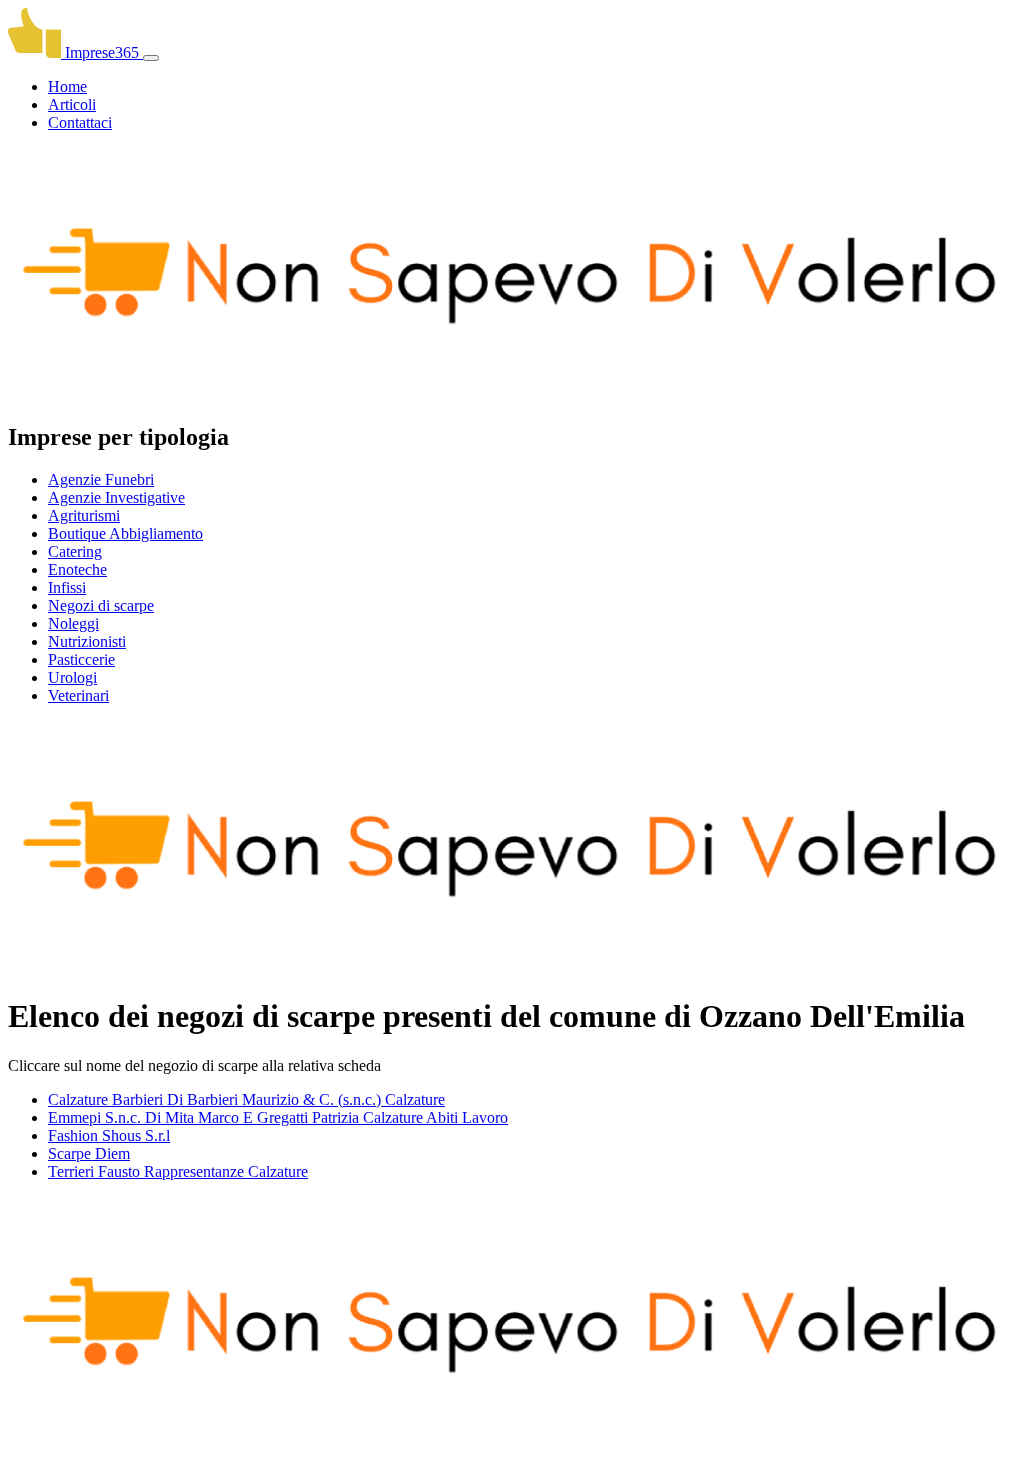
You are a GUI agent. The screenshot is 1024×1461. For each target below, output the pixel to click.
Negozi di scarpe (101, 605)
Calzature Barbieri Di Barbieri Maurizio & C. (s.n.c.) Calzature (246, 1099)
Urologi (72, 677)
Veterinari (78, 695)
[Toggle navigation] (151, 58)
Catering (75, 551)
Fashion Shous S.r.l (109, 1135)
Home (67, 86)
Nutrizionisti (87, 641)
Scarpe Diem (89, 1153)
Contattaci (80, 122)
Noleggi (73, 623)
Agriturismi (84, 515)
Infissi (67, 587)
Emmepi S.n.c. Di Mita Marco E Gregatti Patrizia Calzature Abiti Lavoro (278, 1117)
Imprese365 (102, 52)
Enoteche (77, 569)
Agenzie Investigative (116, 497)
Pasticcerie (81, 659)
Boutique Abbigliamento (125, 533)
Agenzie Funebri (101, 479)
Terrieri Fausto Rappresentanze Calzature (178, 1171)
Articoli (72, 104)
